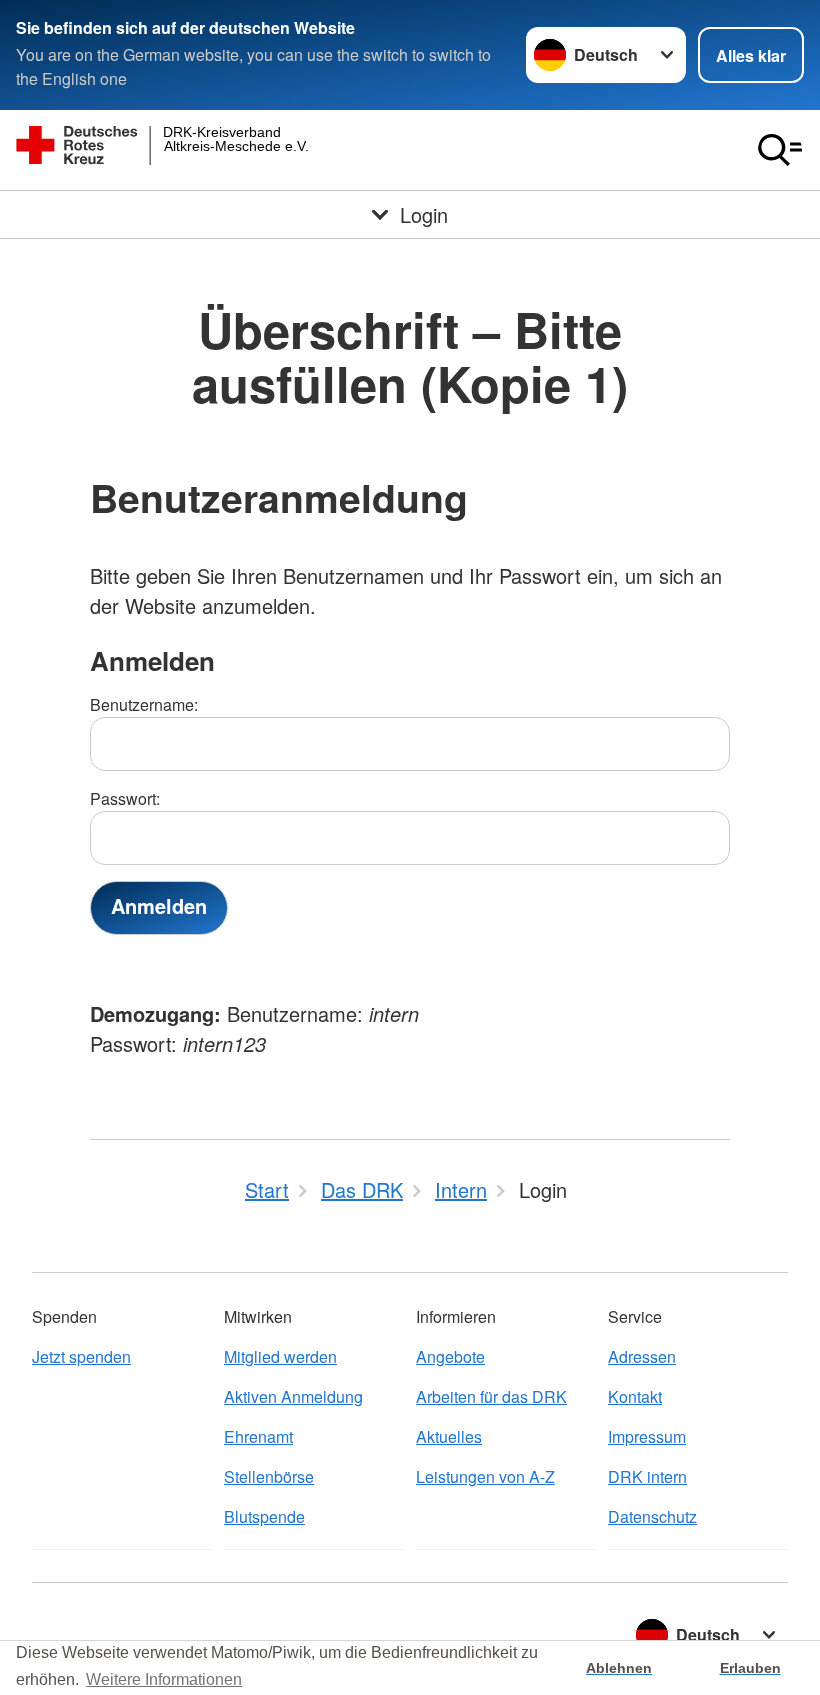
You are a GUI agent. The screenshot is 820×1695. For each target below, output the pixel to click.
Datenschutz (652, 1516)
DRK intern (647, 1476)
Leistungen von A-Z (485, 1476)
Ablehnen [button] (619, 1668)
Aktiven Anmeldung (293, 1396)
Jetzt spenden (81, 1356)
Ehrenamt (258, 1436)
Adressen (642, 1356)
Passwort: (125, 798)
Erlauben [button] (750, 1668)
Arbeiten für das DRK (491, 1396)
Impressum (647, 1436)
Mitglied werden (280, 1356)
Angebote (450, 1356)
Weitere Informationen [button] (164, 1679)
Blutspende (264, 1516)
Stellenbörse (269, 1476)
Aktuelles (449, 1436)
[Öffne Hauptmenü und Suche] (780, 150)
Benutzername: (144, 704)
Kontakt (635, 1396)
